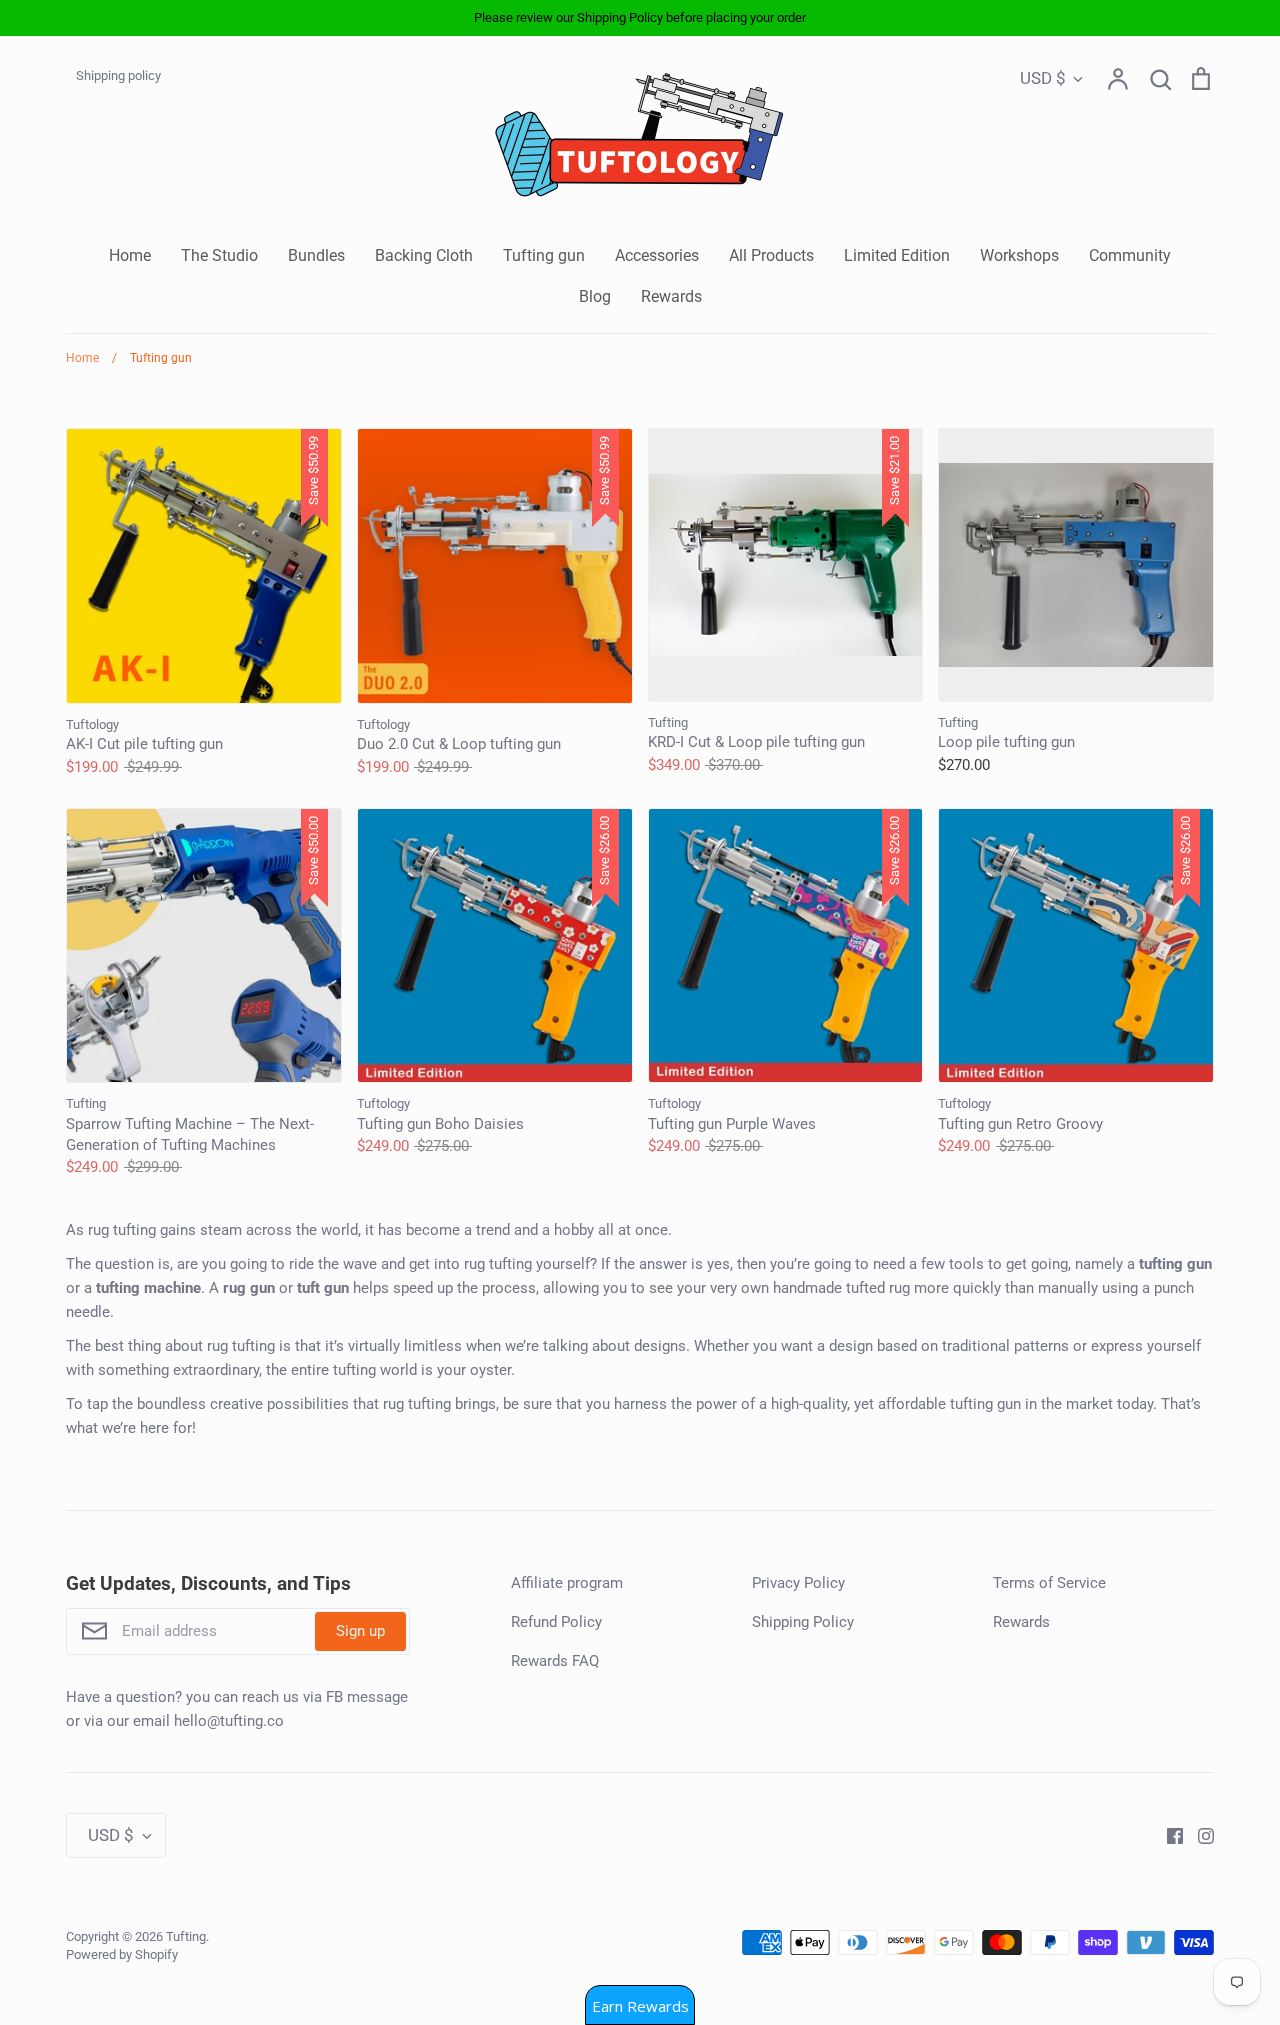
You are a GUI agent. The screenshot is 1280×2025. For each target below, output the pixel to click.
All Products (771, 255)
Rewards (671, 296)
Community (1130, 255)
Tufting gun (544, 255)
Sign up (360, 1631)
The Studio (219, 255)
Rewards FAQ (555, 1661)
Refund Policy (556, 1622)
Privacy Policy (798, 1583)
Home (130, 255)
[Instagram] (1198, 1835)
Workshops (1019, 255)
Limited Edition (897, 255)
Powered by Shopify (122, 1954)
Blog (595, 296)
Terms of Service (1049, 1583)
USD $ (1043, 78)
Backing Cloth (424, 255)
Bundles (316, 255)
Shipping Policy (803, 1622)
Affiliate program (567, 1583)
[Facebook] (1167, 1835)
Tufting (186, 1936)
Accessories (657, 255)
